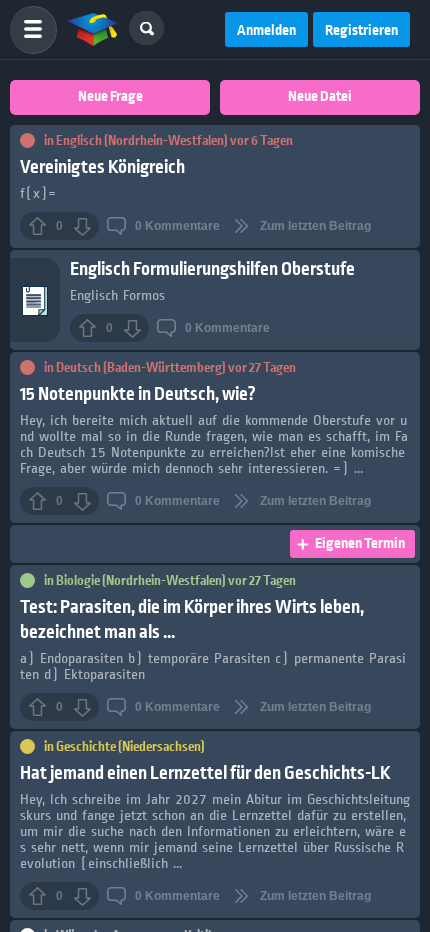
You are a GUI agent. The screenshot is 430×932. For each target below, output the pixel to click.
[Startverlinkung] (93, 30)
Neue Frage (110, 97)
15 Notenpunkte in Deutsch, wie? (138, 394)
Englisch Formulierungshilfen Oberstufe (212, 269)
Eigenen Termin (360, 544)
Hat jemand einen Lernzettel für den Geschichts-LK (205, 773)
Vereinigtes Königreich (102, 167)
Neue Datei (320, 97)
